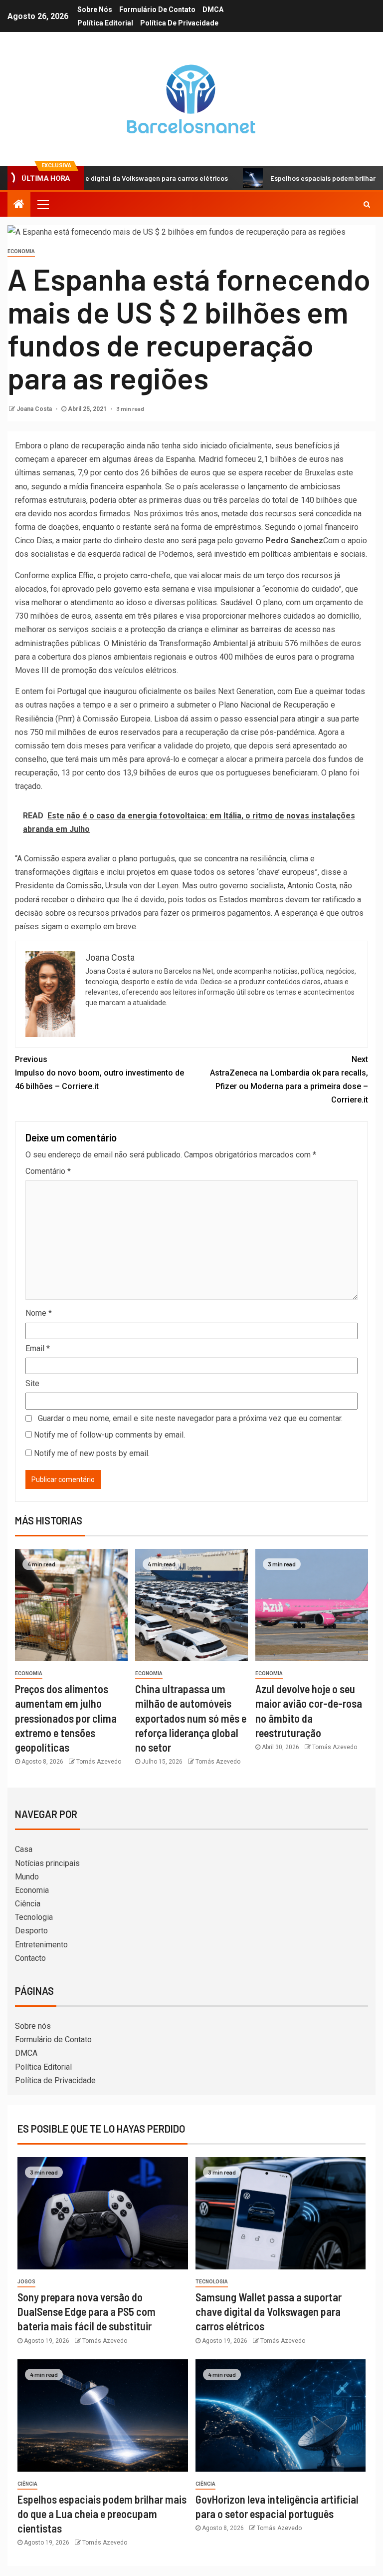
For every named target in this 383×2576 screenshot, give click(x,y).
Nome (39, 1313)
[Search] (367, 204)
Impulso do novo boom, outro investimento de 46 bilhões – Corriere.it (99, 1073)
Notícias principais (47, 1863)
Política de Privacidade (179, 23)
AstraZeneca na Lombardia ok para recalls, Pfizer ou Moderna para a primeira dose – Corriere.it (289, 1080)
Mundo (27, 1877)
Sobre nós (95, 9)
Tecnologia (34, 1917)
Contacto (30, 1958)
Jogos (26, 2282)
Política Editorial (105, 23)
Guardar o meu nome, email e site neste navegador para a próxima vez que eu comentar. (190, 1418)
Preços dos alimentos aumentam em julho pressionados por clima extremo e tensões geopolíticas (66, 1718)
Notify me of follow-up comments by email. (109, 1435)
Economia (21, 251)
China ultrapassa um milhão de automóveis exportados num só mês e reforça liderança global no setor (191, 1718)
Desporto (31, 1931)
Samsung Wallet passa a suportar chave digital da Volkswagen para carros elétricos (269, 2312)
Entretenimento (41, 1945)
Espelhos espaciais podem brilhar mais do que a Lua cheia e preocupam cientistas (102, 2514)
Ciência (28, 1904)
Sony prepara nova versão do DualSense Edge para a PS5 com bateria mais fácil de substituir (87, 2312)
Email (38, 1348)
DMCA (213, 9)
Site (32, 1383)
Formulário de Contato (157, 9)
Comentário (48, 1171)
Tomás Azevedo (99, 1762)
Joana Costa (35, 409)
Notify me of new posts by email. (92, 1453)
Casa (24, 1849)
